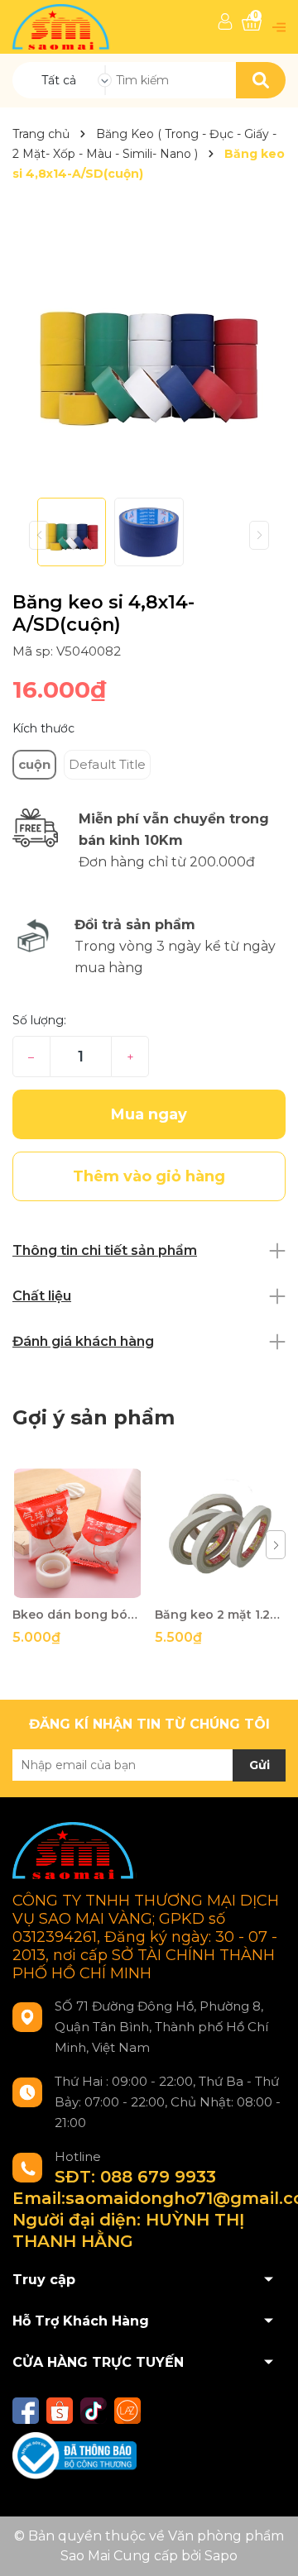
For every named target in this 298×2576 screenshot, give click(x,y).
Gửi (260, 1765)
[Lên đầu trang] (269, 2547)
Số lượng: (39, 1020)
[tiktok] (94, 2411)
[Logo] (62, 26)
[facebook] (26, 2411)
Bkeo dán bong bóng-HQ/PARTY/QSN (77, 1615)
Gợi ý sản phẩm (94, 1417)
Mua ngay (149, 1114)
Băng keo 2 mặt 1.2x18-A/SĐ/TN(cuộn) (220, 1615)
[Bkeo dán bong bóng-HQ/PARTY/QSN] (77, 1533)
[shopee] (60, 2411)
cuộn (34, 764)
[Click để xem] (149, 349)
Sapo (221, 2556)
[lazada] (127, 2411)
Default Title (107, 764)
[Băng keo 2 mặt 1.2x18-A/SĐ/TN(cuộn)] (220, 1533)
